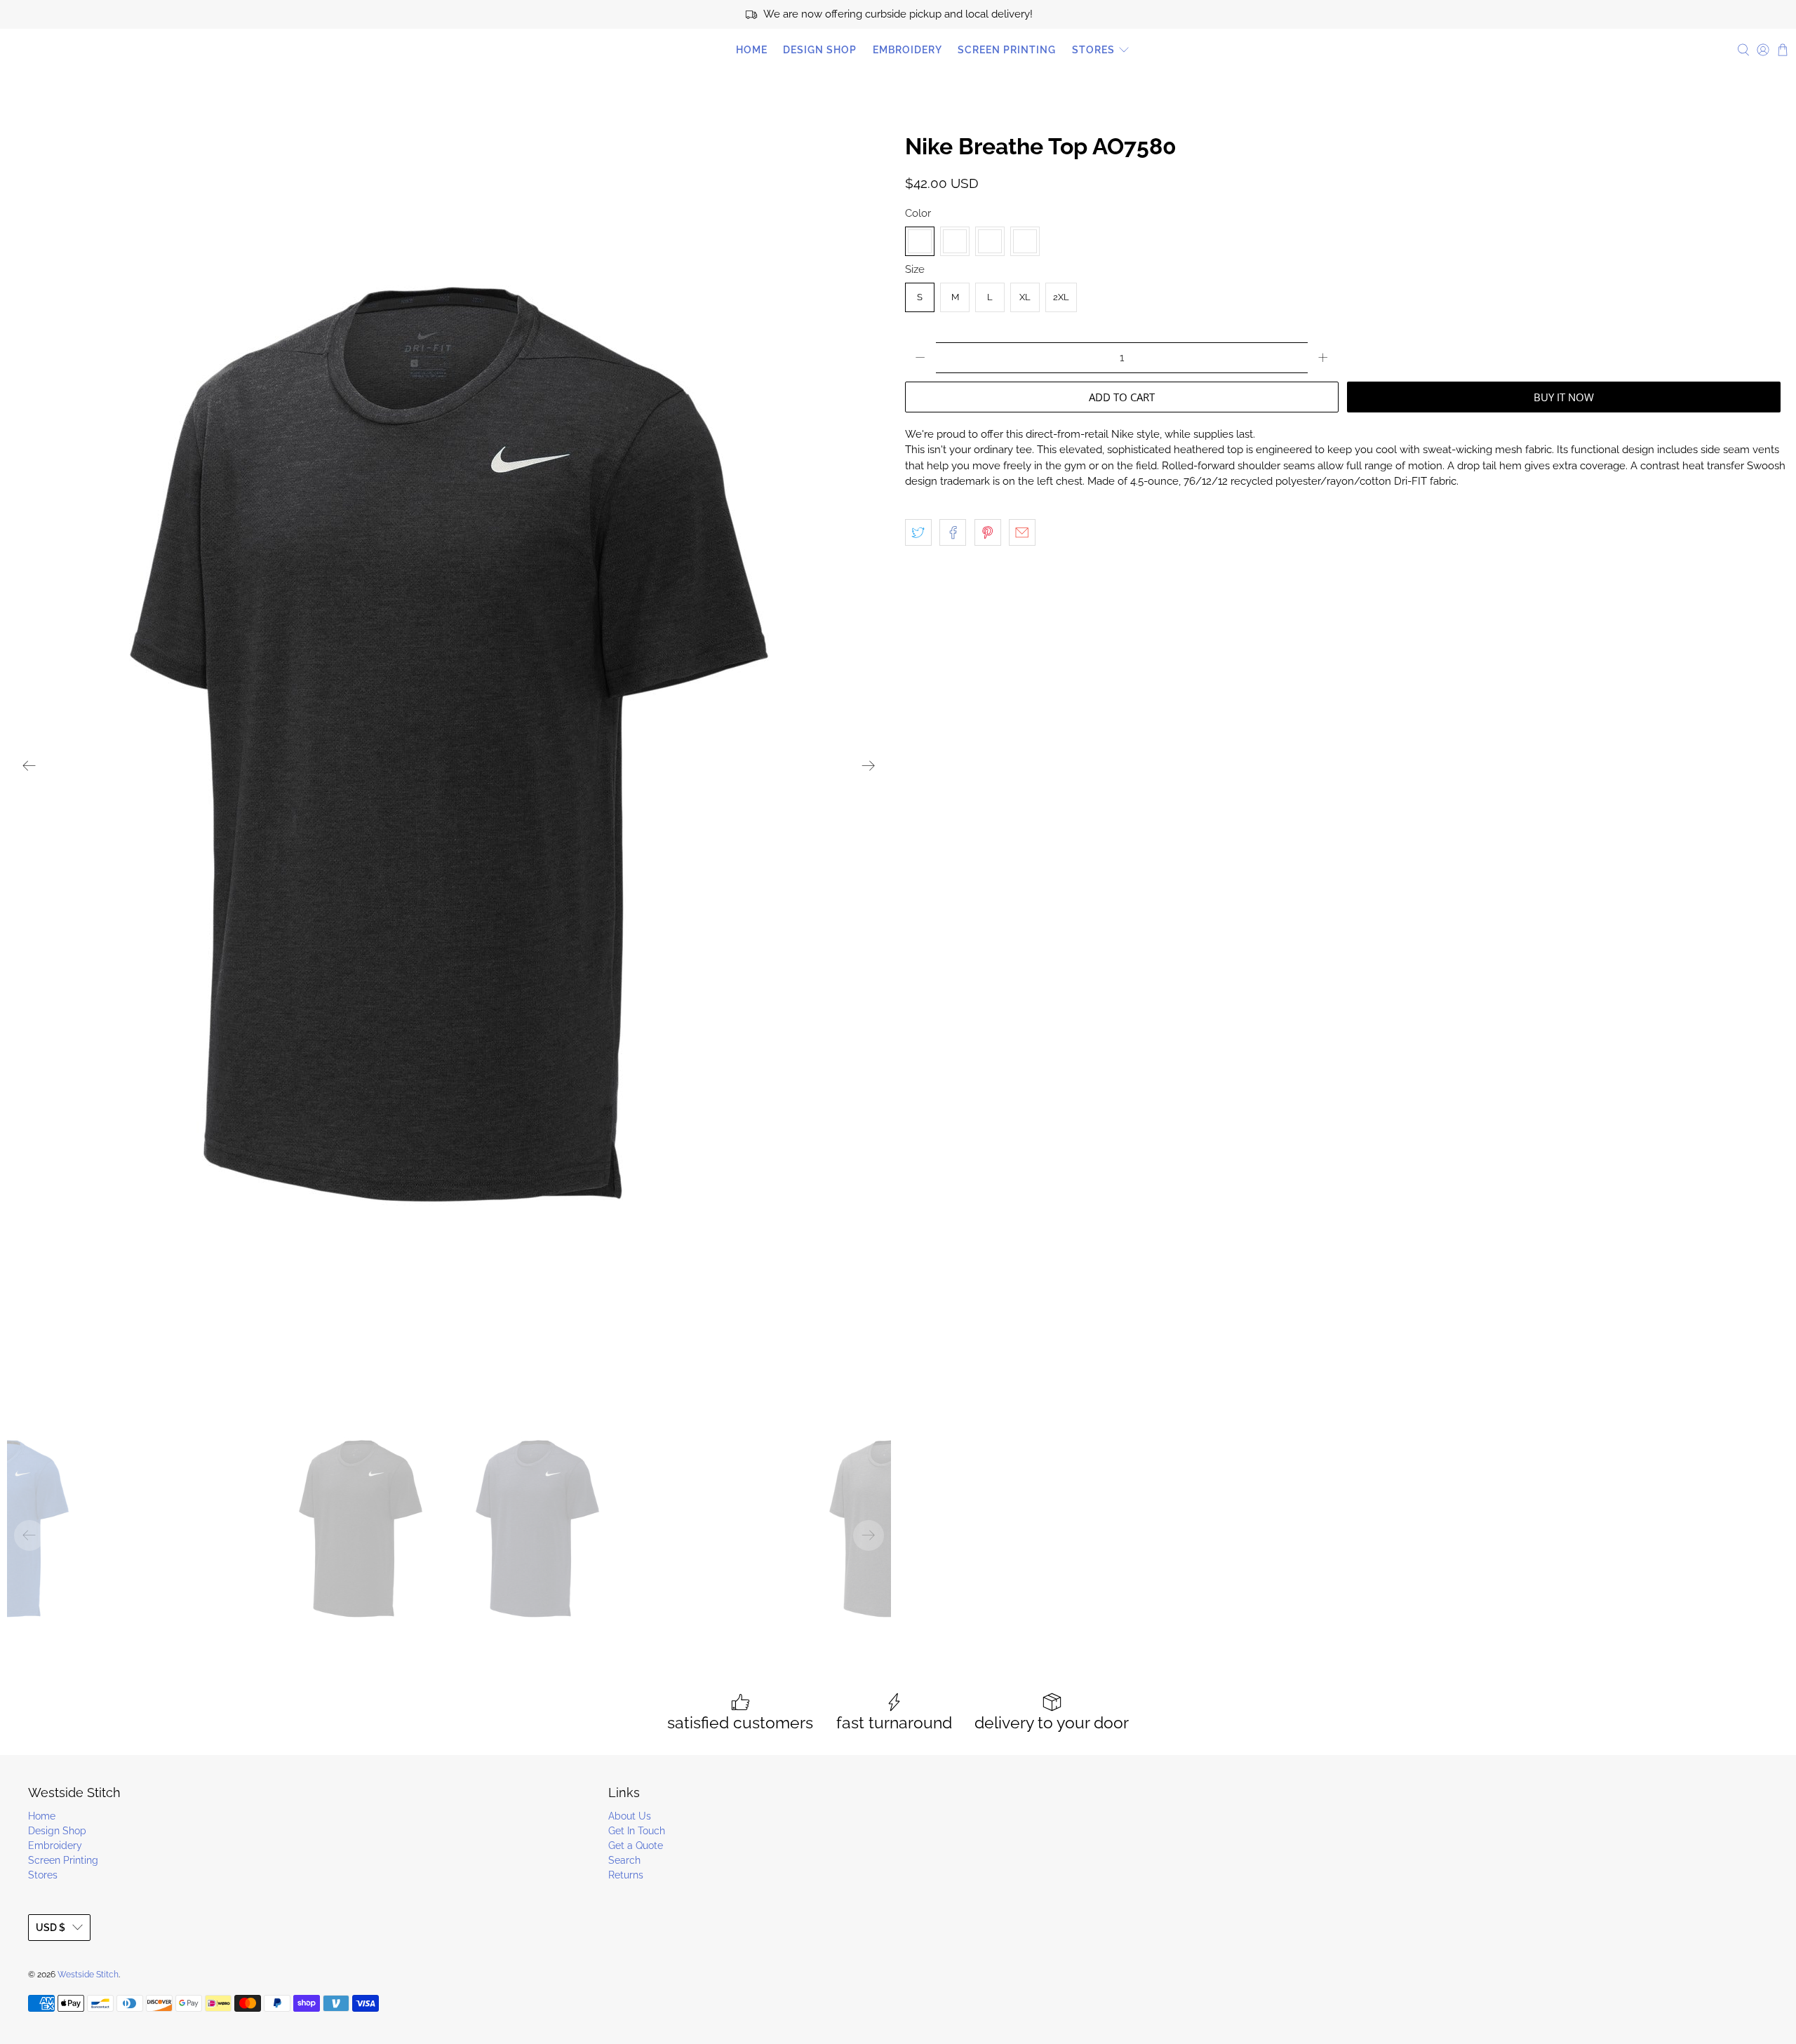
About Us (630, 1816)
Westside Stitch (70, 50)
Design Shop (820, 50)
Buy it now (1564, 397)
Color (918, 213)
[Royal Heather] (1025, 241)
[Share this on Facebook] (953, 532)
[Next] (869, 765)
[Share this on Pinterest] (988, 532)
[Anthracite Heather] (920, 241)
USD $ (51, 1928)
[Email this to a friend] (1022, 532)
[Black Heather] (955, 241)
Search (624, 1860)
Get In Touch (637, 1831)
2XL (1061, 297)
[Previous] (29, 765)
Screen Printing (1007, 50)
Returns (626, 1875)
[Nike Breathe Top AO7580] (449, 765)
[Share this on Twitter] (918, 532)
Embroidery (907, 50)
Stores (1093, 50)
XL (1025, 297)
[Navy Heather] (990, 241)
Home (752, 50)
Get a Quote (636, 1845)
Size (915, 269)
